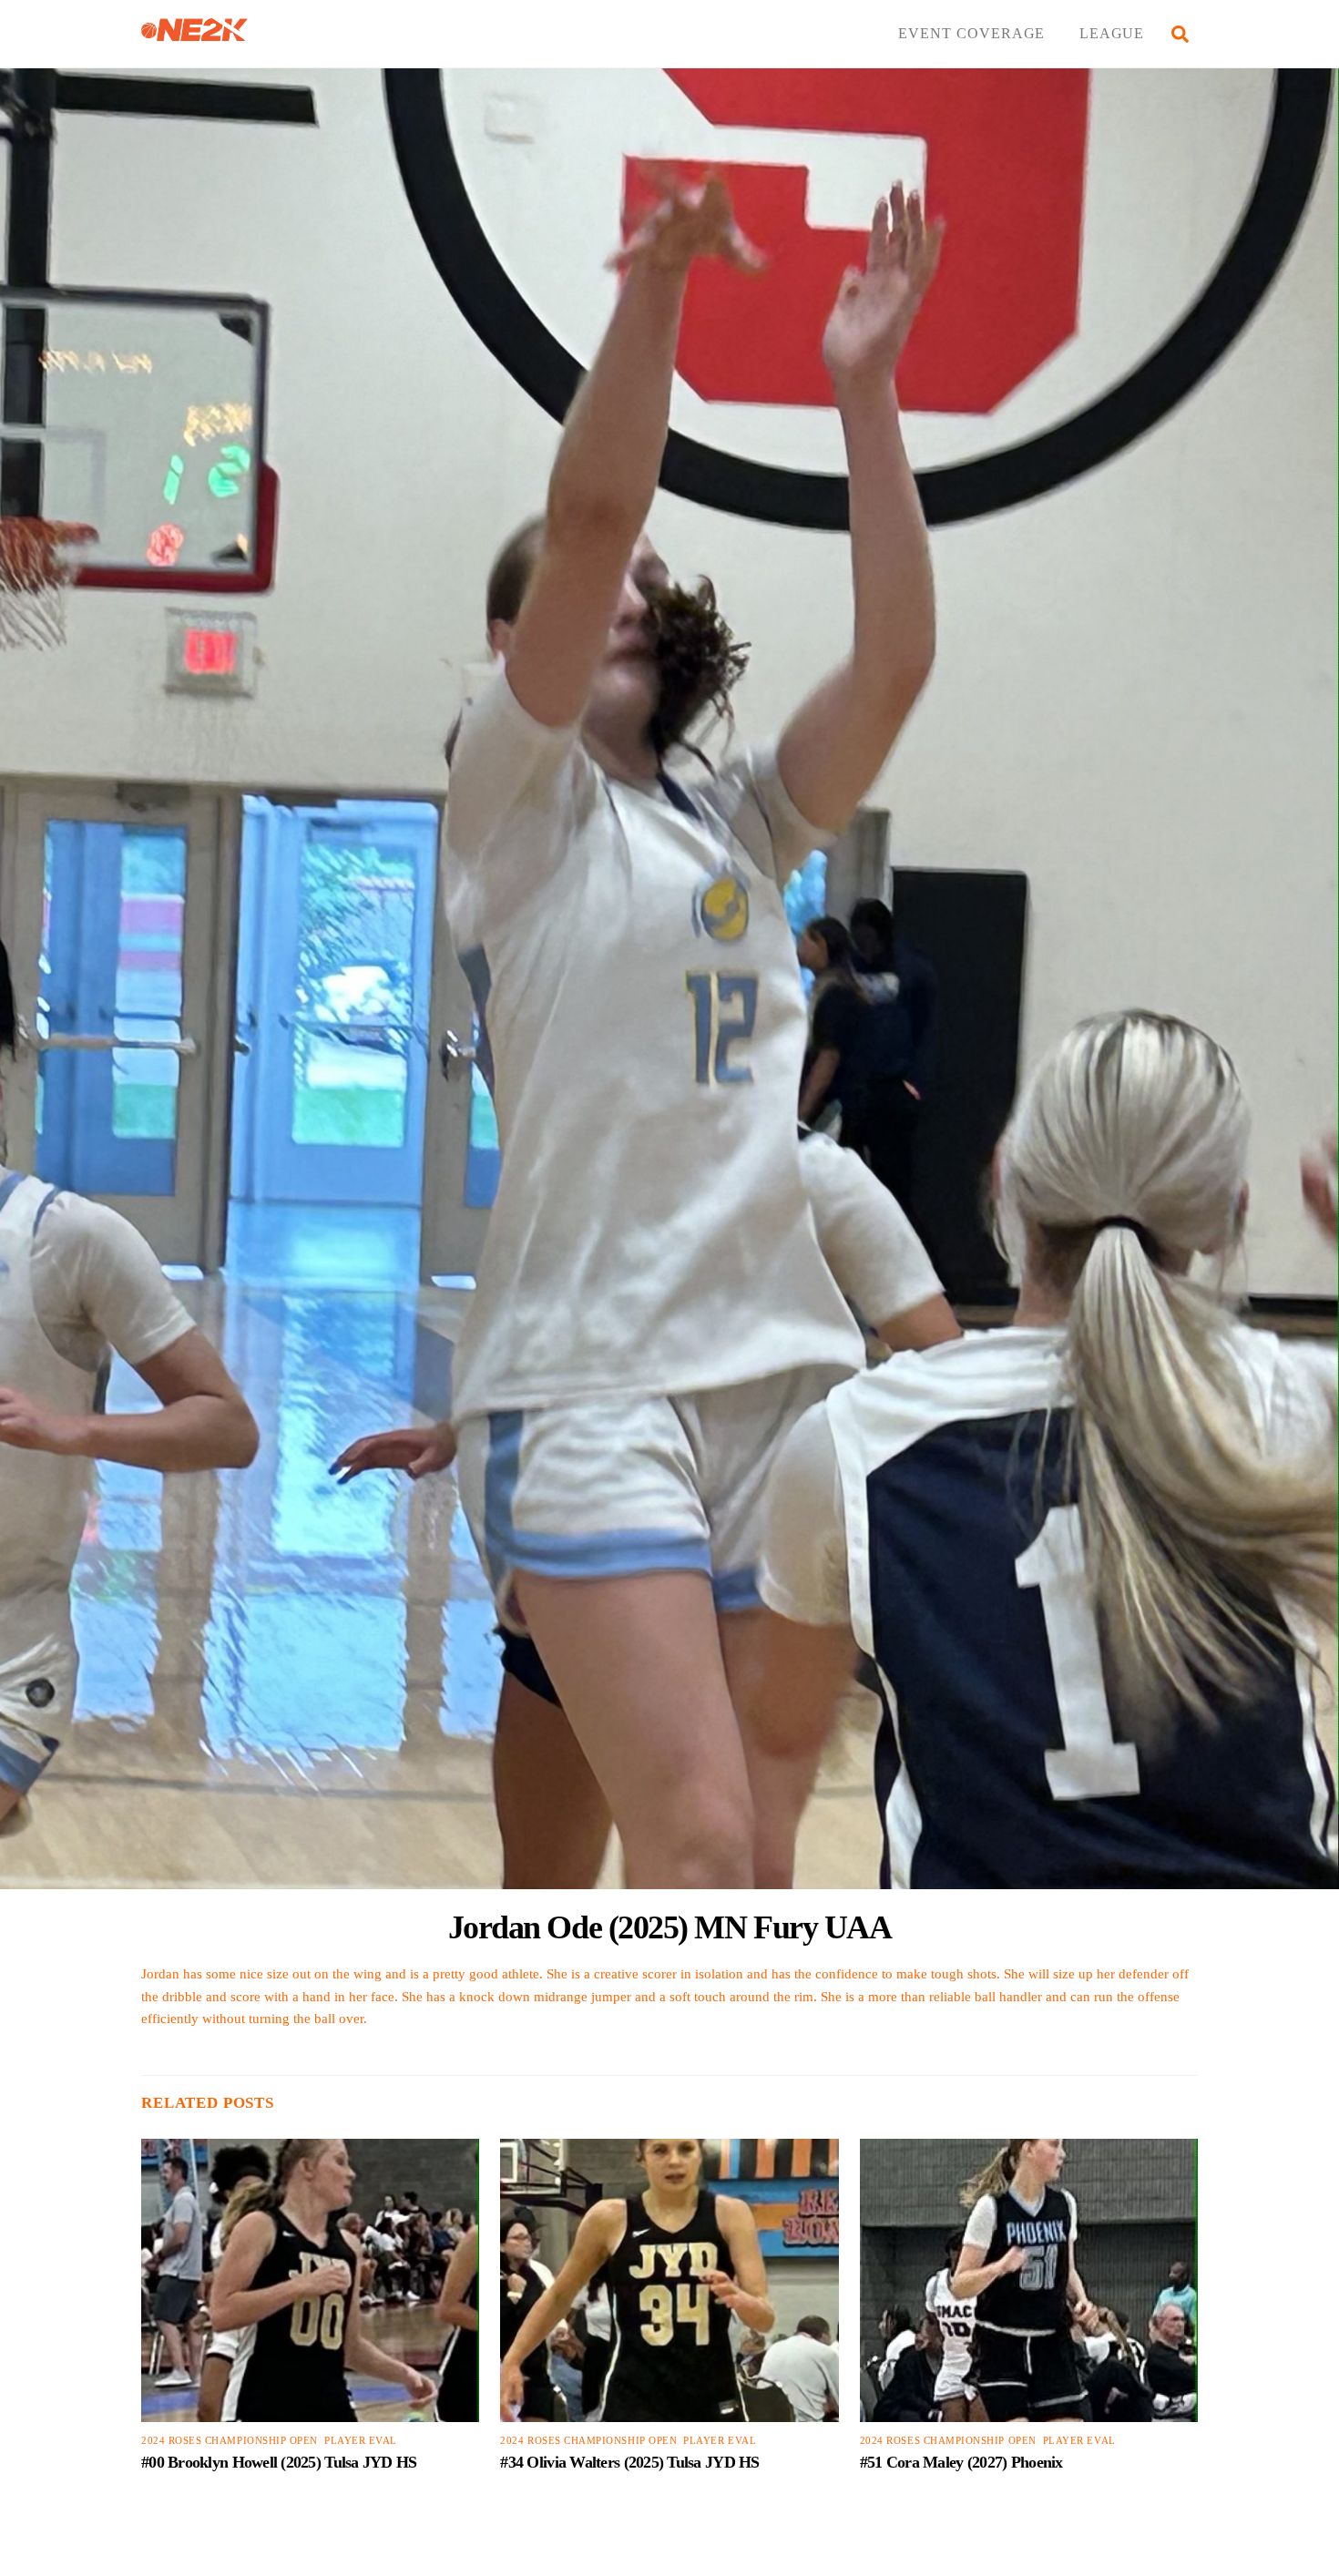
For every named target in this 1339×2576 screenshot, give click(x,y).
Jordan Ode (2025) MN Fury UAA (670, 1927)
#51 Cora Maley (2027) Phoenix (961, 2462)
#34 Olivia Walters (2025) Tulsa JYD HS (629, 2462)
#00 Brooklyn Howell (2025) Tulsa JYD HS (279, 2462)
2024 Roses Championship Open (230, 2441)
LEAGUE (1112, 33)
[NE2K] (194, 33)
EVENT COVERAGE (971, 33)
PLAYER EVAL (361, 2441)
